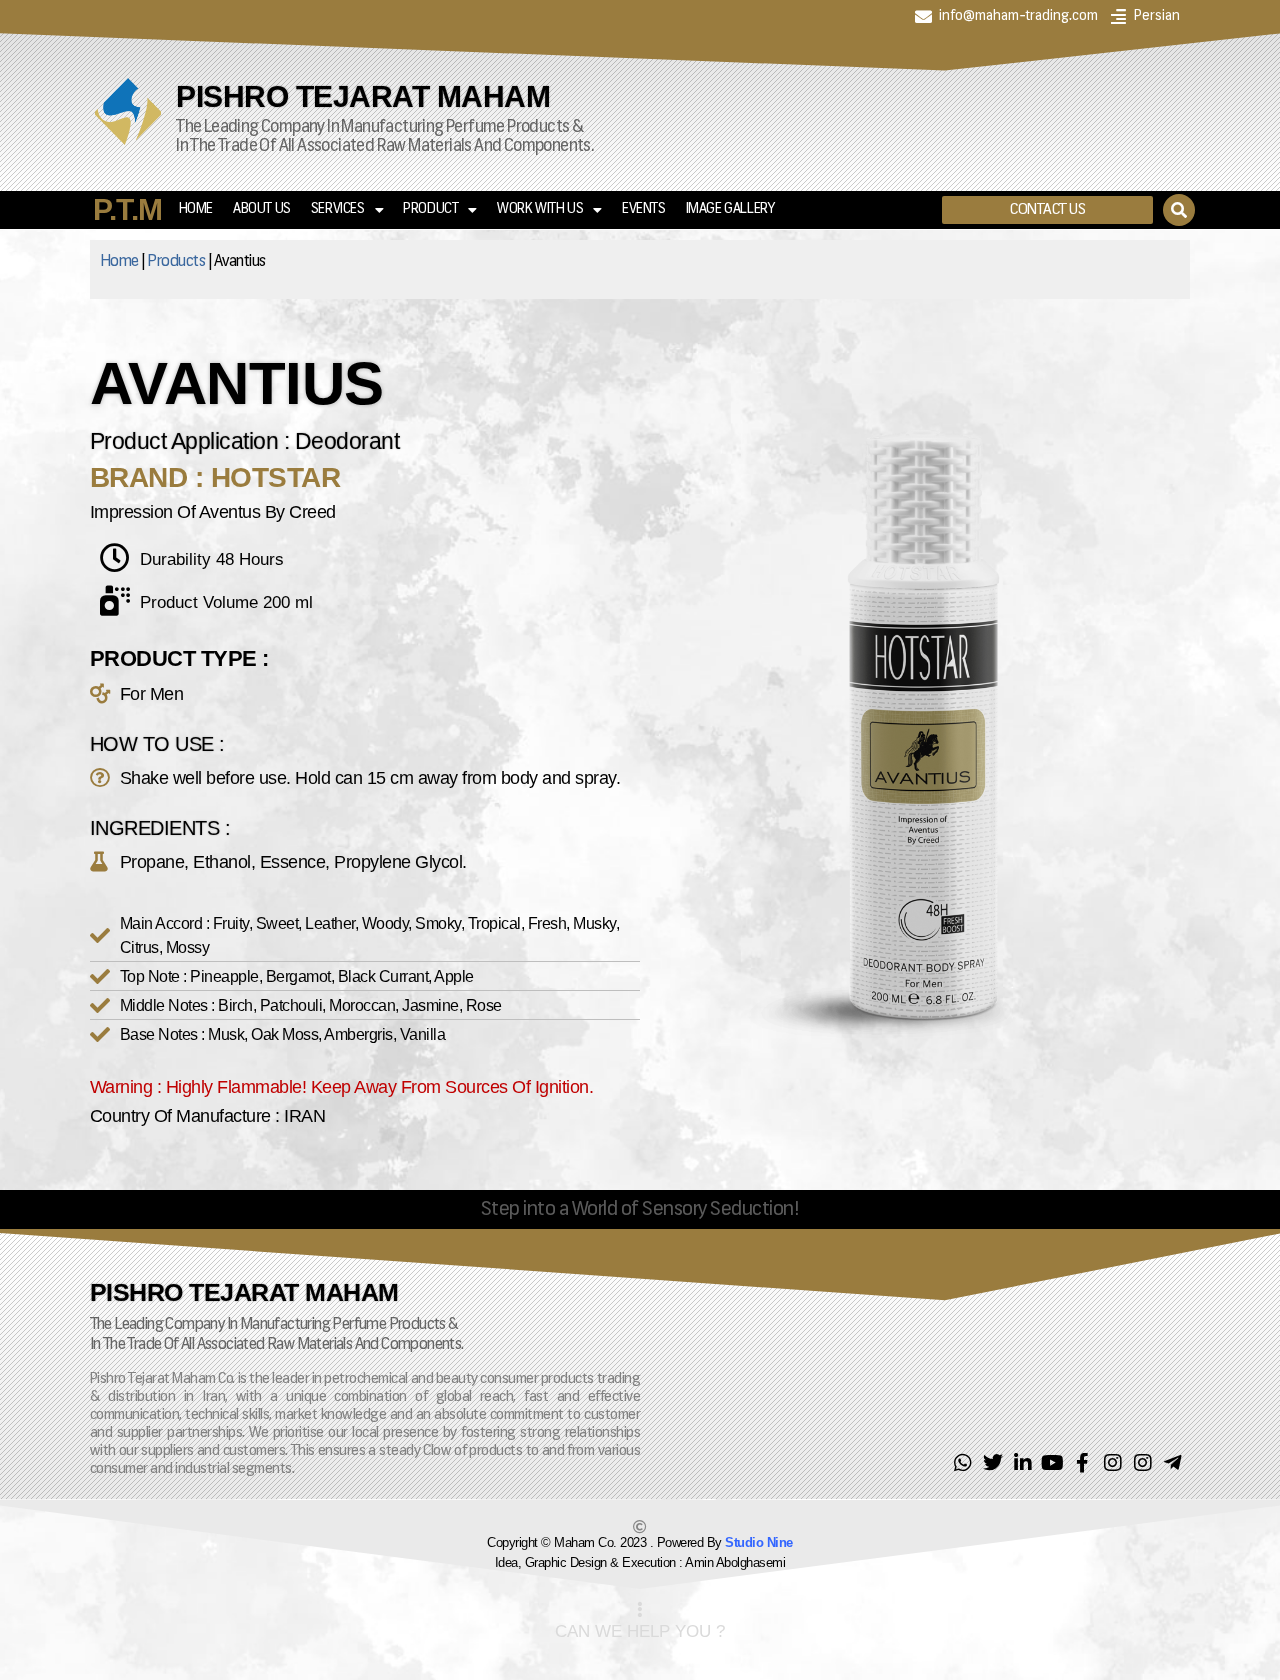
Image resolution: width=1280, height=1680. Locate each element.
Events (644, 209)
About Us (262, 209)
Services (338, 209)
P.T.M (128, 209)
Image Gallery (730, 209)
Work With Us (540, 209)
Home (196, 209)
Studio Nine (759, 1542)
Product (430, 209)
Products (176, 262)
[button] (1047, 210)
